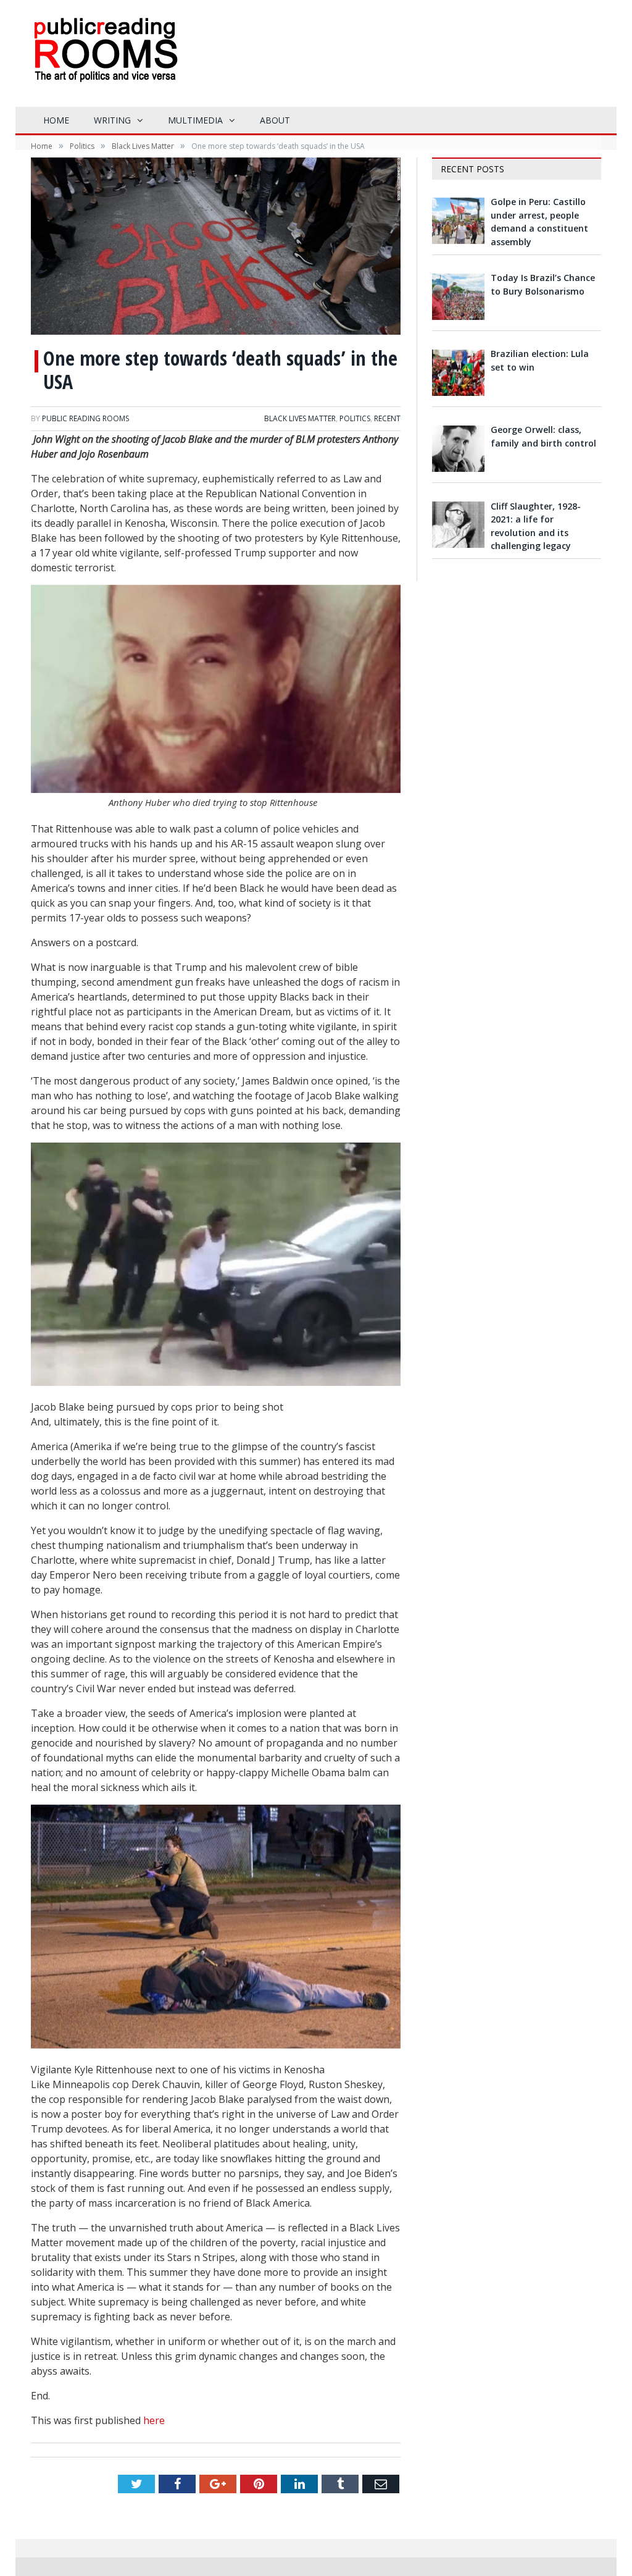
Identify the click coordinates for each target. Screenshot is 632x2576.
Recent (387, 418)
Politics (355, 418)
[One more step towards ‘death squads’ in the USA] (216, 248)
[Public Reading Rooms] (105, 59)
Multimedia (195, 120)
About (275, 120)
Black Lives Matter (300, 418)
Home (56, 120)
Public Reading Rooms (85, 418)
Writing (112, 120)
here (154, 2420)
